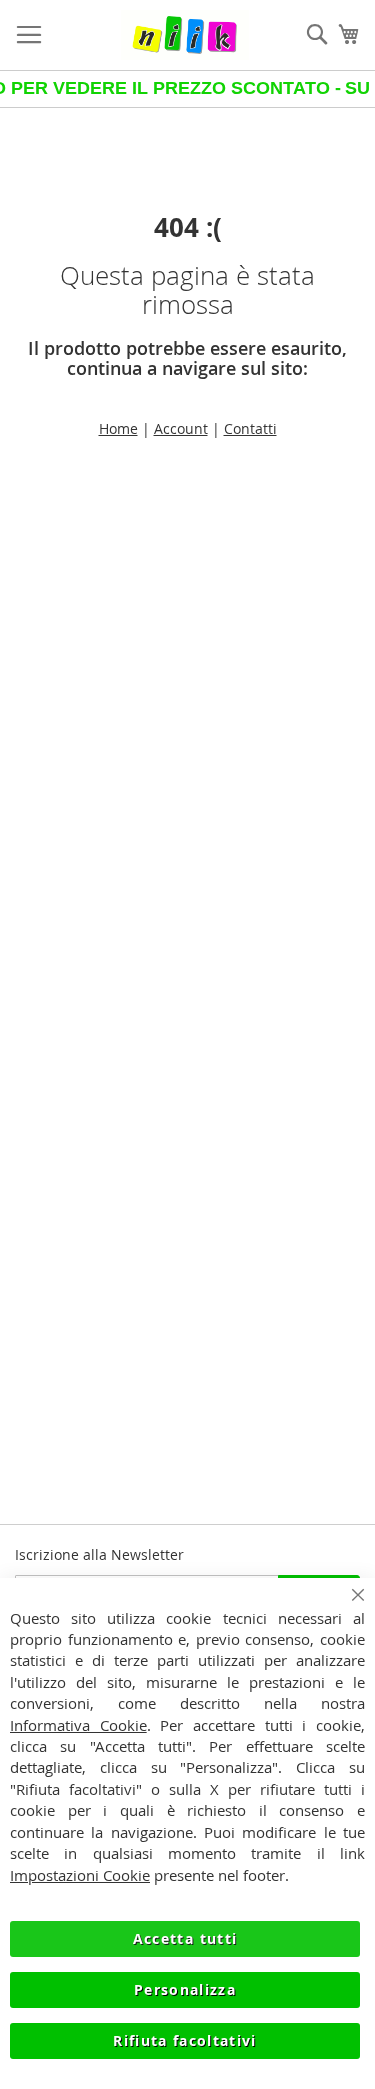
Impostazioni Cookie (80, 1875)
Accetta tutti (185, 1938)
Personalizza (185, 1989)
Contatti (250, 428)
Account (181, 428)
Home (118, 428)
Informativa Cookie (78, 1725)
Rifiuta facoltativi (185, 2040)
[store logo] (185, 35)
